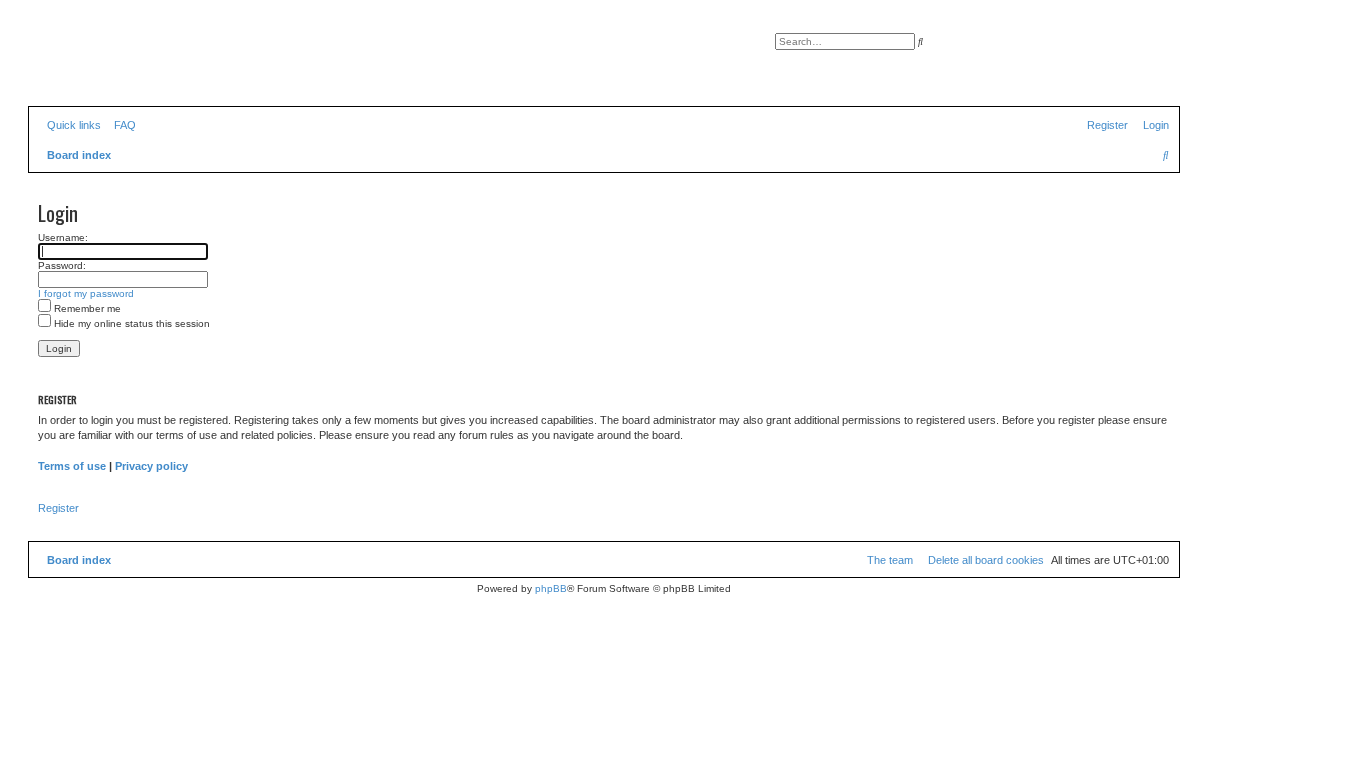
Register (58, 508)
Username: (63, 237)
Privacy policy (151, 466)
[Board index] (119, 65)
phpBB (551, 588)
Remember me (86, 308)
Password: (62, 265)
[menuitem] (121, 125)
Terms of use (72, 466)
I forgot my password (86, 293)
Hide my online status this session (130, 323)
